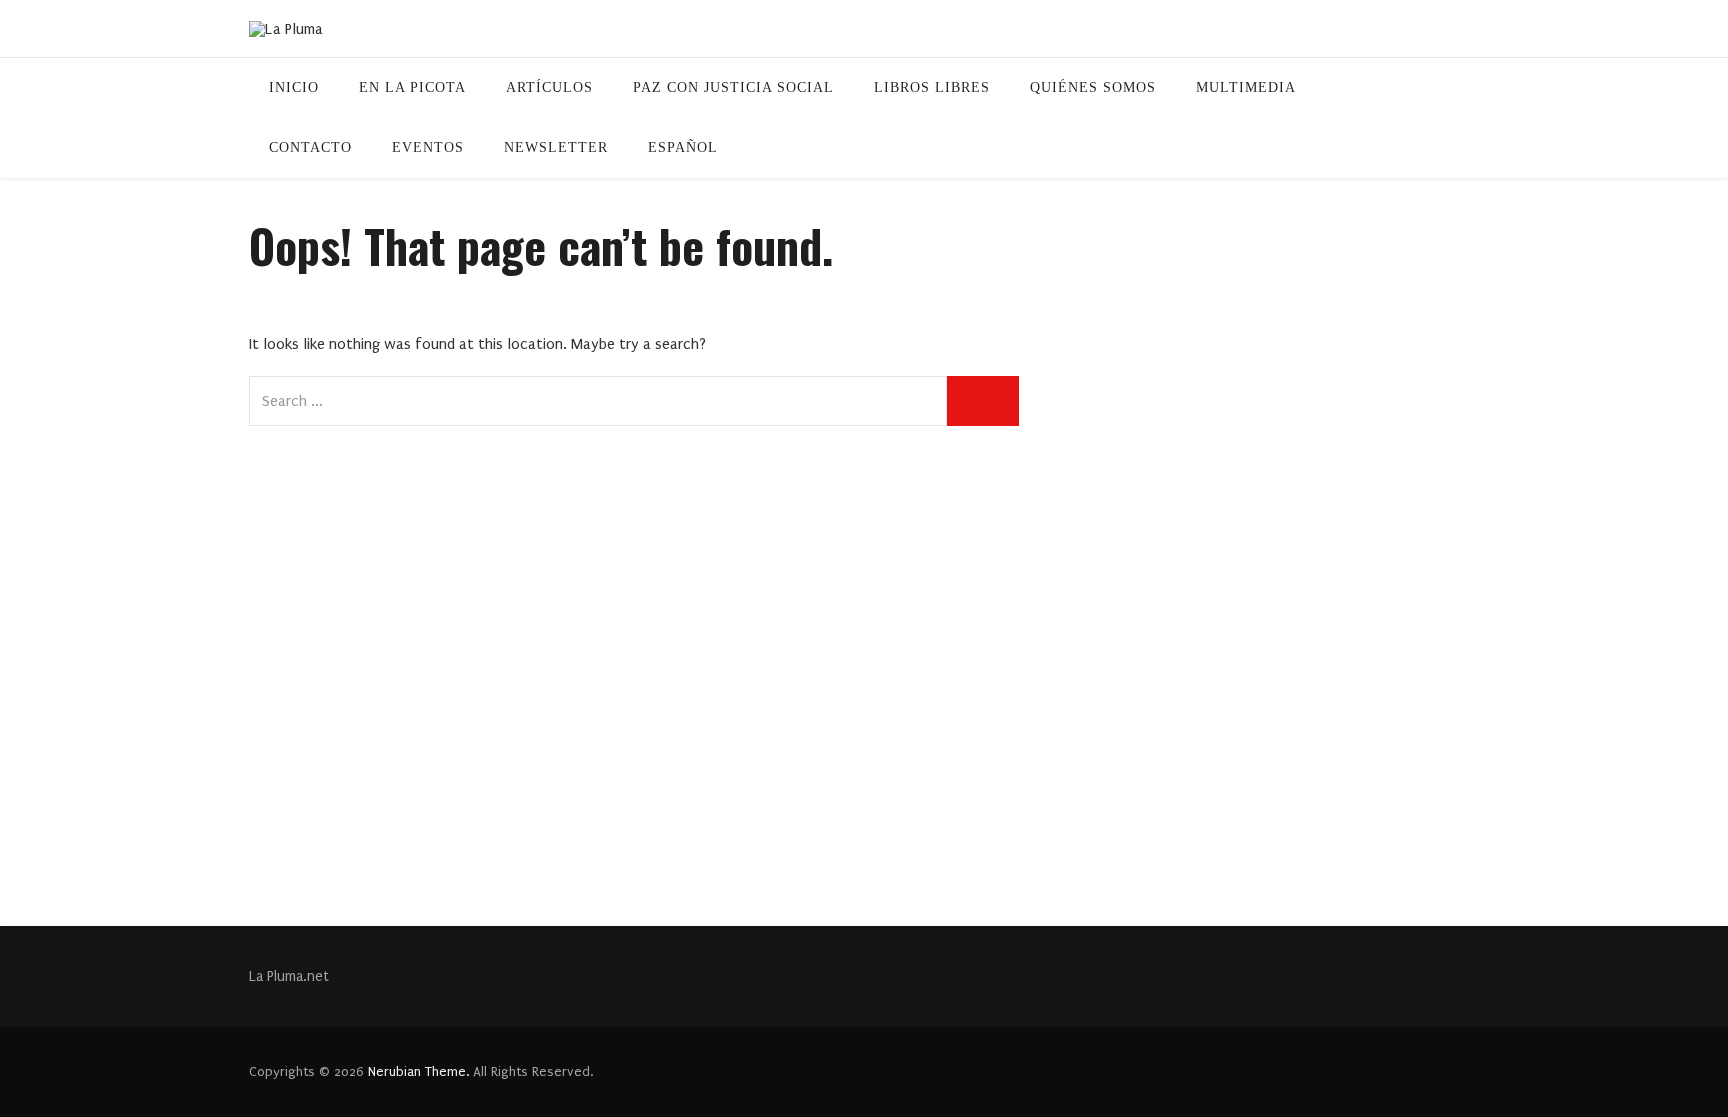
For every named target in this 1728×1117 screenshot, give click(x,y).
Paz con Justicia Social (733, 87)
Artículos (549, 87)
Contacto (310, 147)
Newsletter (556, 147)
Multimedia (1246, 87)
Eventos (428, 147)
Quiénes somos (1093, 87)
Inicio (294, 87)
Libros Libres (932, 87)
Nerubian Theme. (418, 1071)
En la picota (412, 87)
